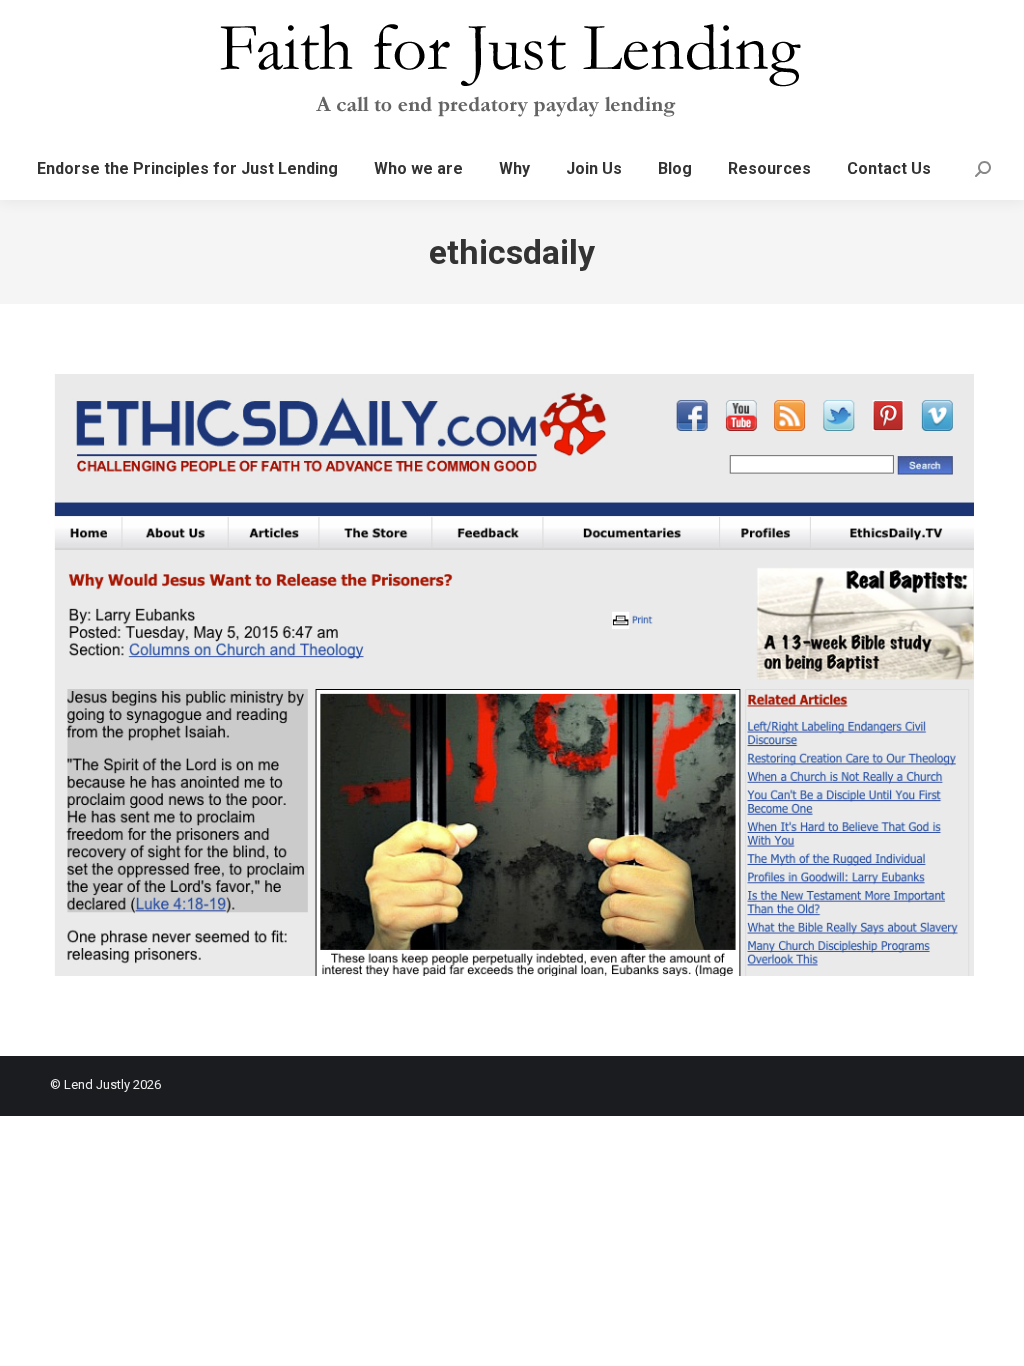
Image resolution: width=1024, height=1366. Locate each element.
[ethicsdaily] (512, 675)
